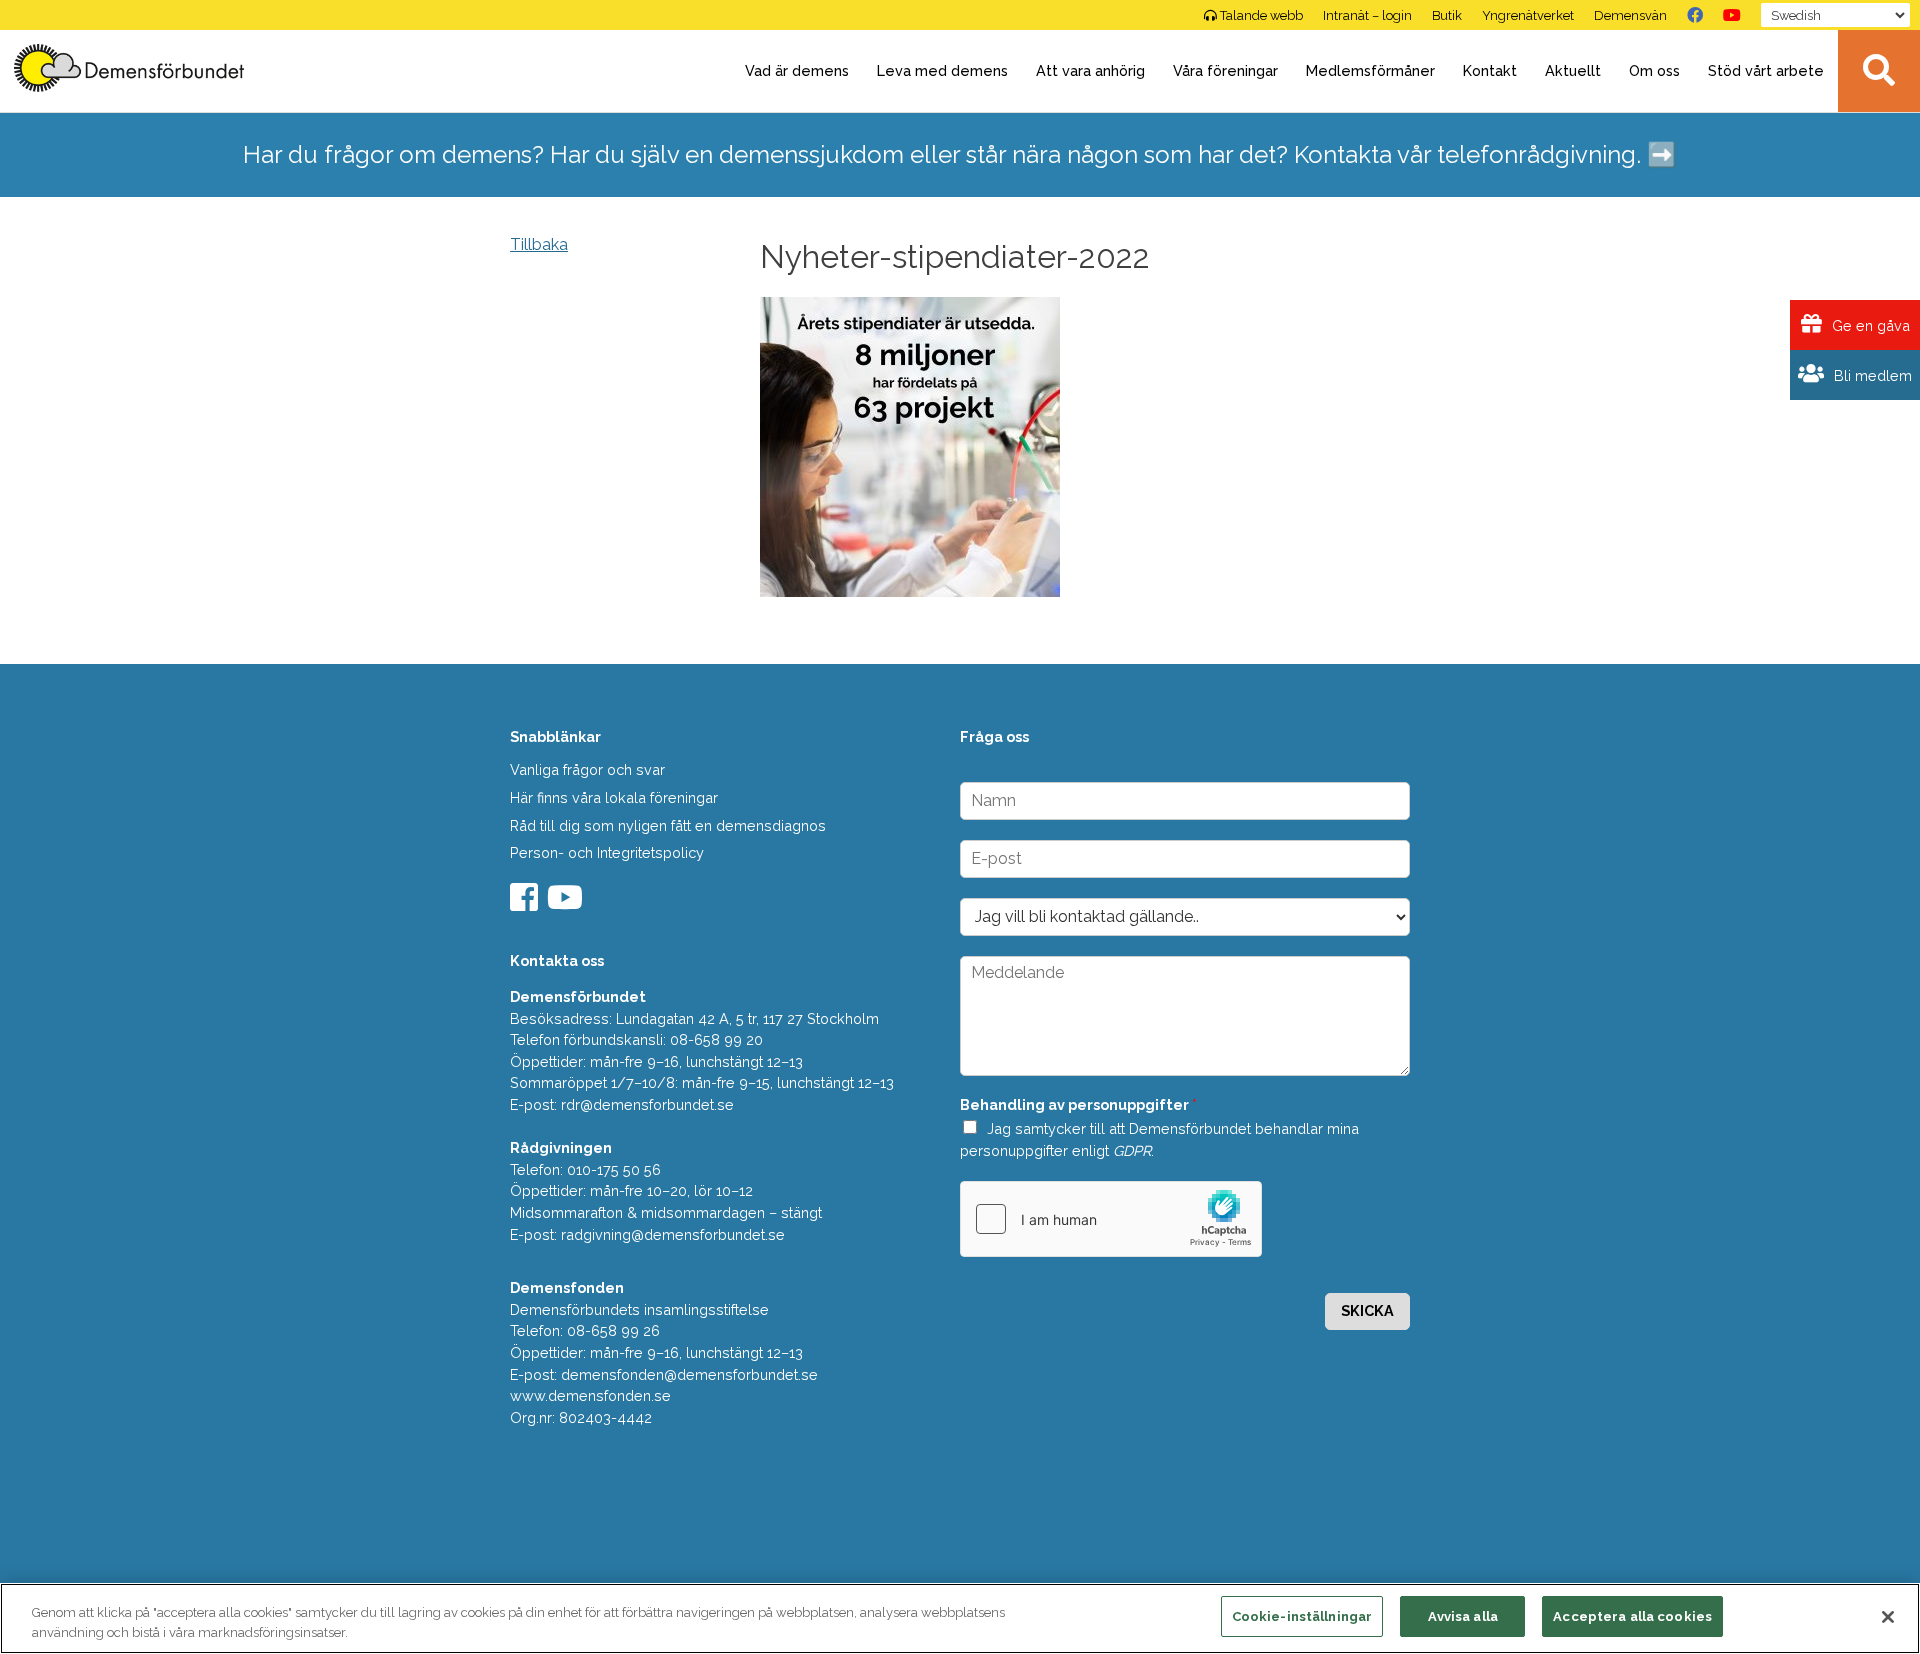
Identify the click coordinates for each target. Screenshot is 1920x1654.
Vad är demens (797, 70)
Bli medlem (1871, 375)
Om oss (1654, 70)
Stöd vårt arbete (1766, 70)
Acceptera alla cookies (1632, 1616)
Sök (1879, 71)
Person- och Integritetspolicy (607, 852)
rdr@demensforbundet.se (647, 1104)
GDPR (1132, 1150)
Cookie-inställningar (1302, 1616)
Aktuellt (1573, 70)
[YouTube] (1732, 15)
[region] (960, 1618)
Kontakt (1490, 70)
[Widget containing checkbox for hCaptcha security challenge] (1111, 1219)
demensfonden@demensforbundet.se (689, 1374)
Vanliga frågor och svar (587, 769)
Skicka (1367, 1310)
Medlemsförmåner (1370, 70)
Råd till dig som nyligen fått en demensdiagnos (668, 825)
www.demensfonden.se (590, 1395)
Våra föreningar (1225, 70)
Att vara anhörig (1090, 70)
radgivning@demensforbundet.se (673, 1234)
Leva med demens (942, 70)
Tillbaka (539, 244)
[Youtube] (567, 903)
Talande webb (1261, 15)
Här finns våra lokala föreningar (614, 797)
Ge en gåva (1869, 325)
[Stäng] (1888, 1617)
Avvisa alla (1463, 1616)
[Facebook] (1695, 15)
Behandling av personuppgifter (1078, 1104)
